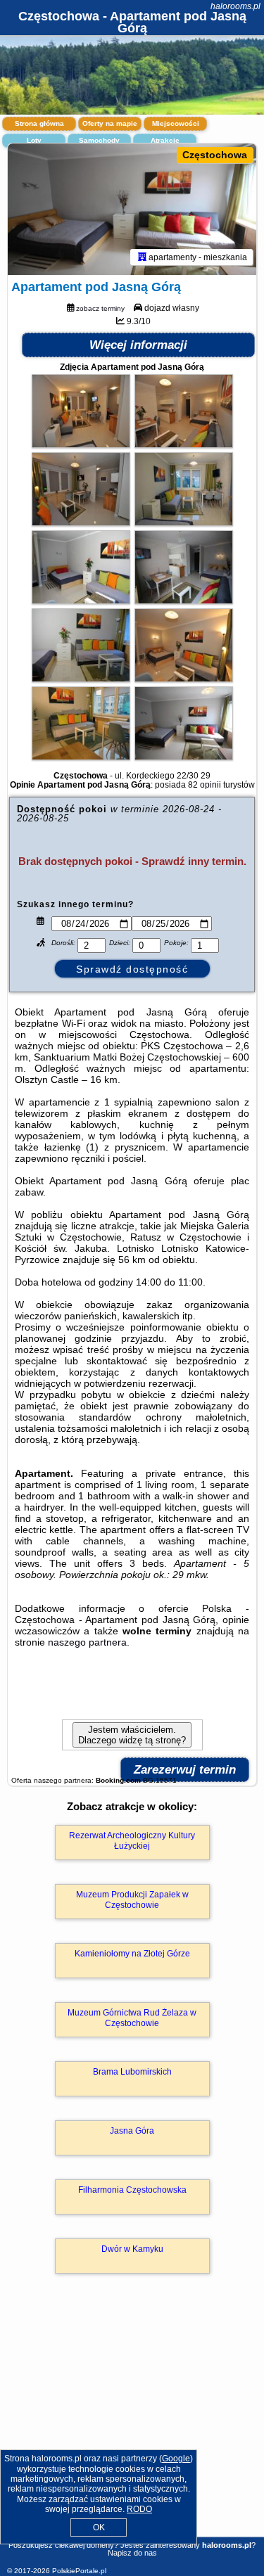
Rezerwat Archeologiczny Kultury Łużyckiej (132, 1840)
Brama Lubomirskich (132, 2072)
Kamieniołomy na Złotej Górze (132, 1954)
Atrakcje (165, 140)
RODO (139, 2509)
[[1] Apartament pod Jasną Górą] (132, 210)
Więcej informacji (138, 345)
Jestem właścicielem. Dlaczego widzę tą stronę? (132, 1735)
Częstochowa (215, 155)
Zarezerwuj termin (185, 1770)
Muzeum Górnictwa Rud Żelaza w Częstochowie (132, 2018)
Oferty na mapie (110, 123)
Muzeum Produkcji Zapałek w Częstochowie (132, 1899)
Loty (34, 140)
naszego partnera (87, 1642)
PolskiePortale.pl (79, 2571)
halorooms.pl (235, 6)
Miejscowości (176, 123)
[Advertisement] (132, 2426)
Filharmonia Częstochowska (132, 2190)
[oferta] (142, 257)
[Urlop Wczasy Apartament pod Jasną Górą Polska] (81, 444)
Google (176, 2459)
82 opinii (205, 785)
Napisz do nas (132, 2553)
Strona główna (39, 123)
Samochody (99, 140)
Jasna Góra (132, 2131)
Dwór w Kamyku (132, 2249)
